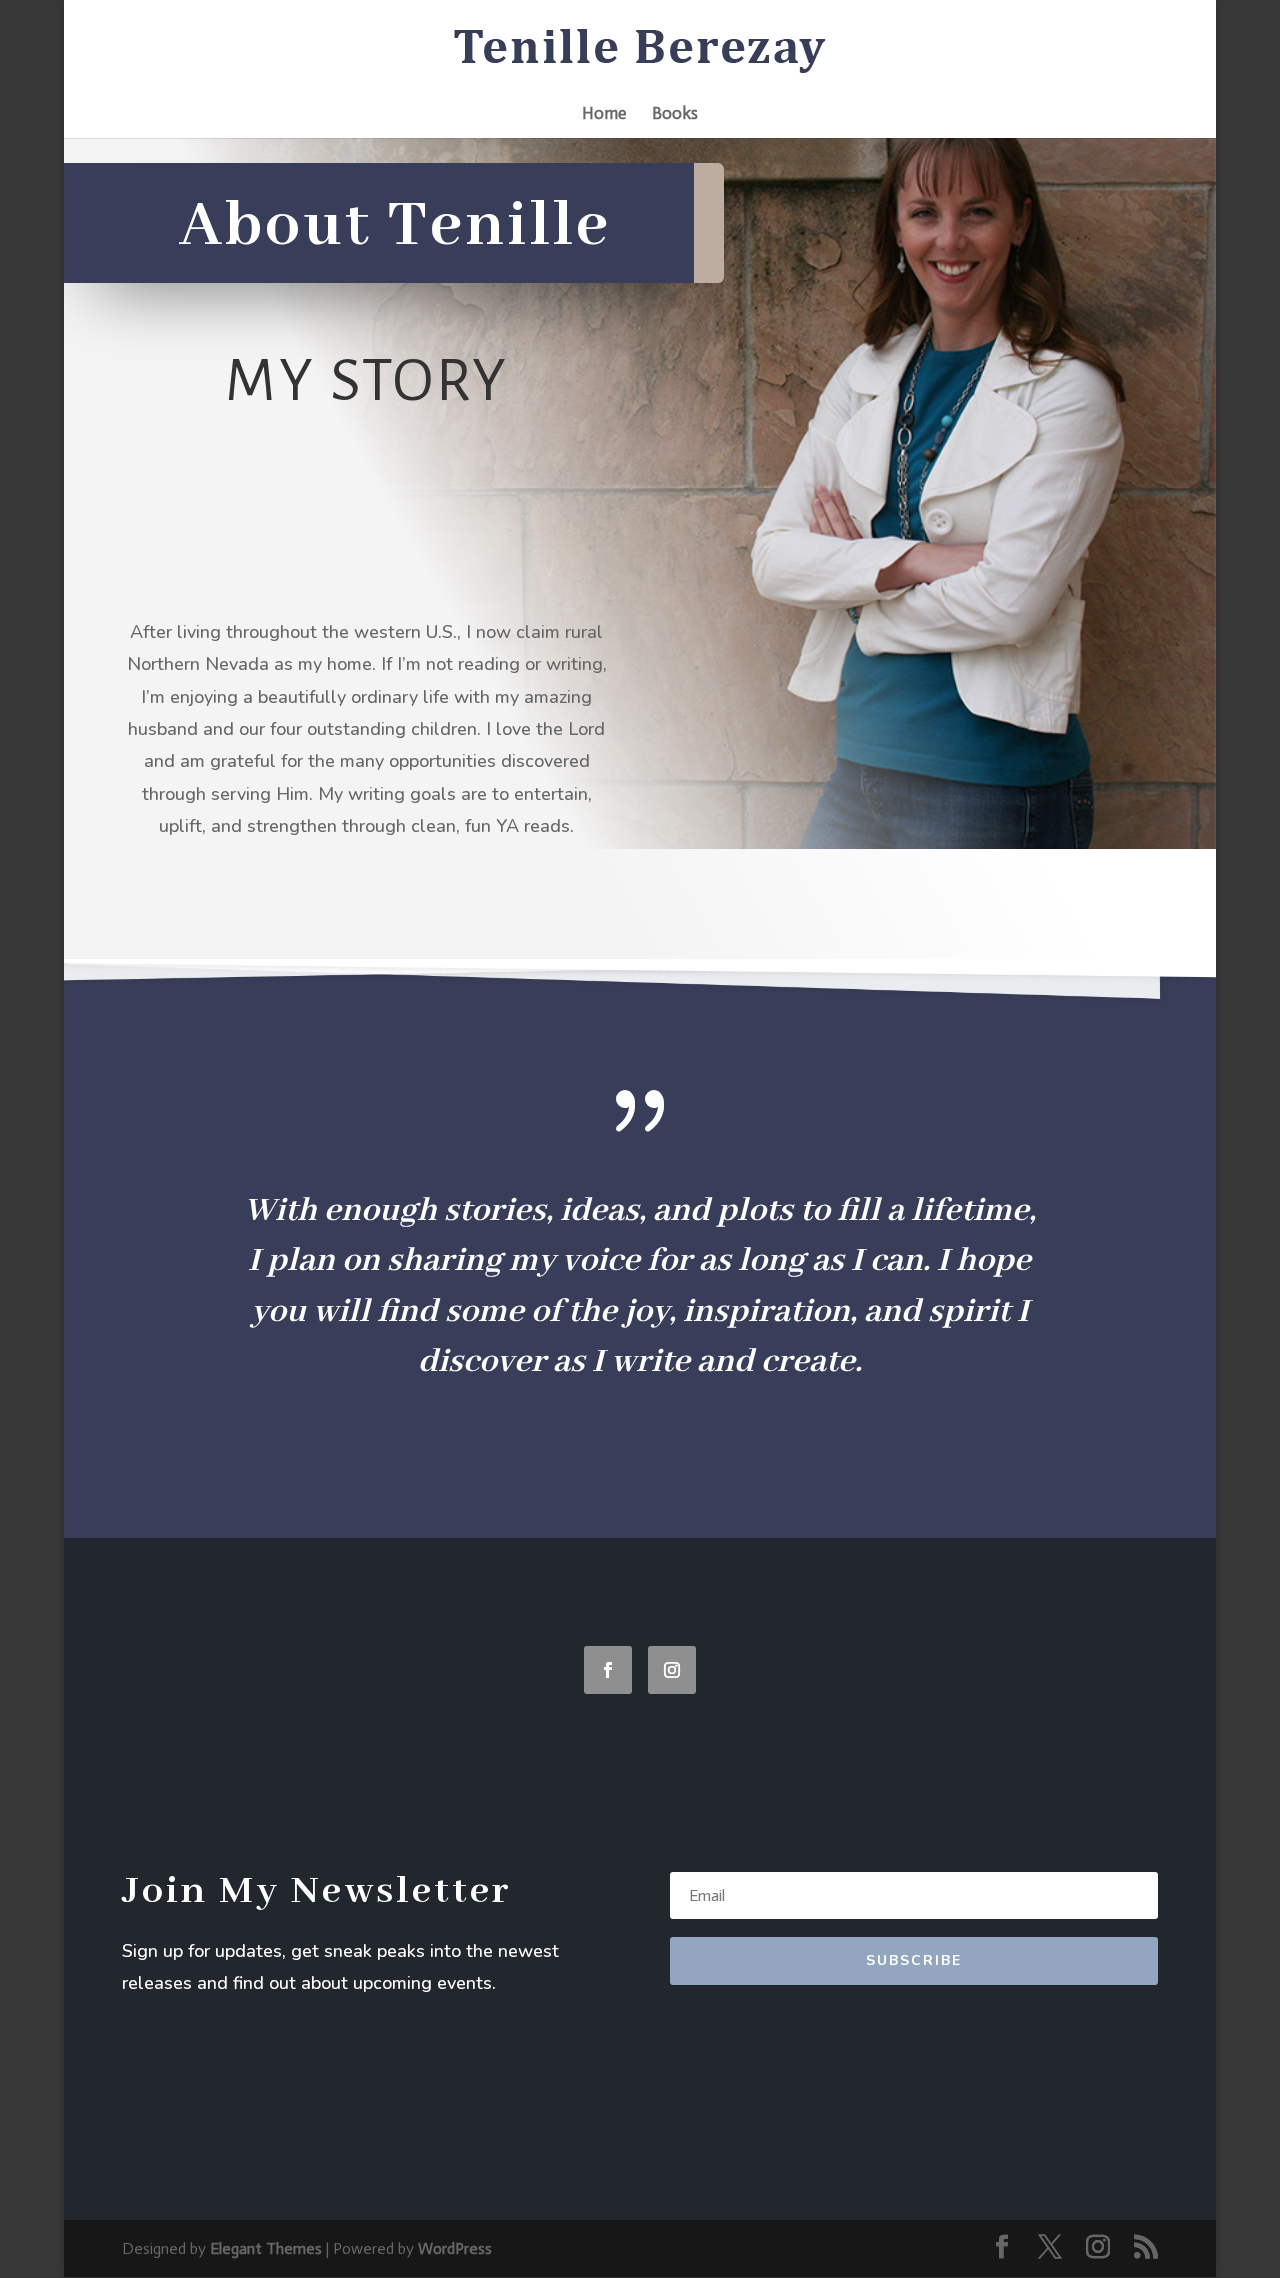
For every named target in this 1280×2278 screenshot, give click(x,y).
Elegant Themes (266, 2248)
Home (604, 114)
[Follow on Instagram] (672, 1670)
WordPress (455, 2248)
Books (675, 114)
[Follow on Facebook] (608, 1670)
